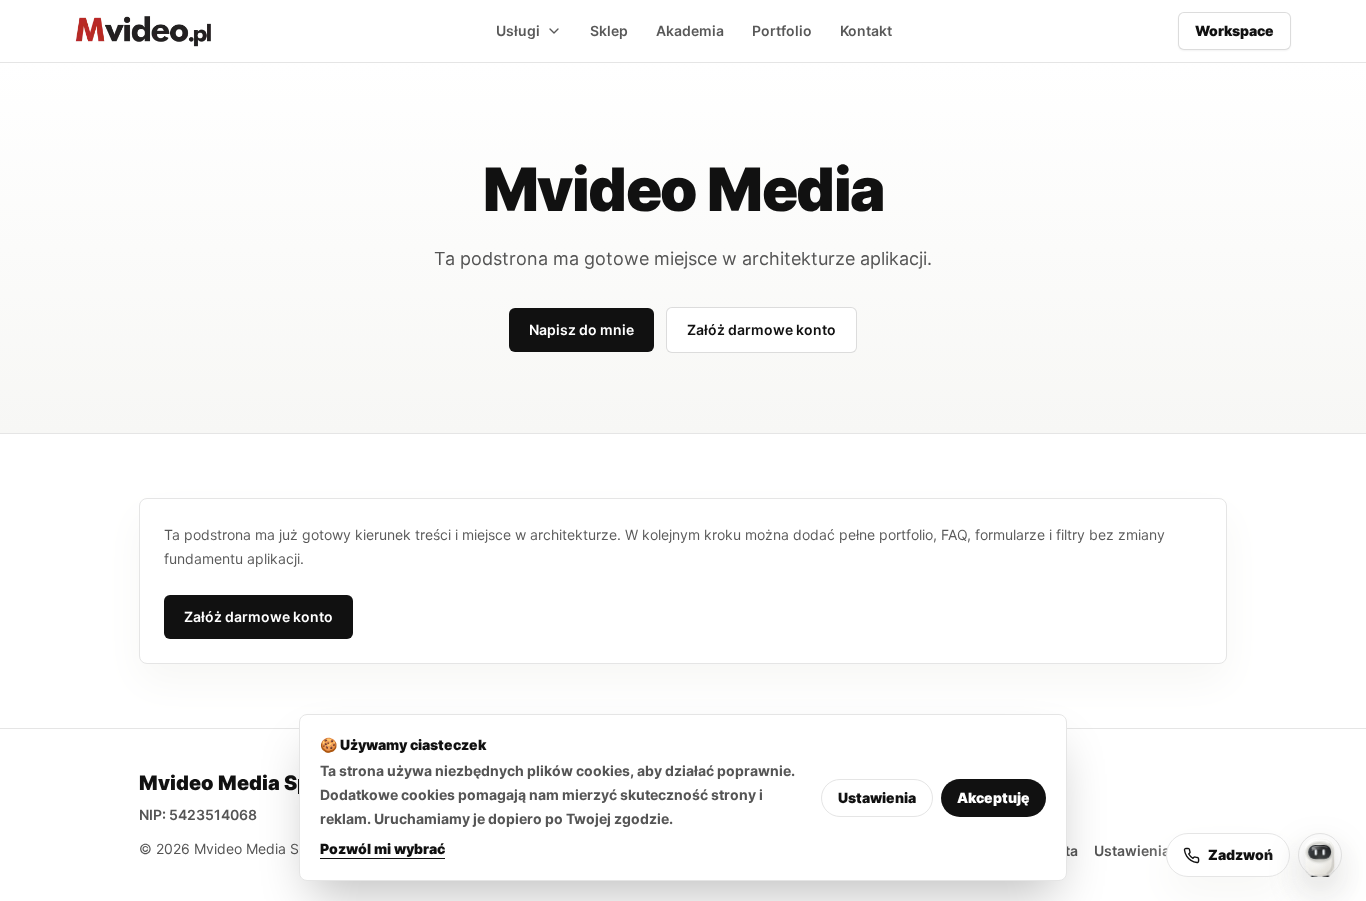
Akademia (690, 30)
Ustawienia (877, 797)
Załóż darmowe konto (761, 329)
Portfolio (782, 30)
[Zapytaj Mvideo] (1320, 855)
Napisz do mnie (581, 329)
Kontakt (866, 30)
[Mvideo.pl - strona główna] (143, 31)
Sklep (609, 30)
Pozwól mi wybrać (382, 848)
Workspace (1234, 30)
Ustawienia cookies (1160, 850)
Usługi (518, 30)
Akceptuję (993, 797)
